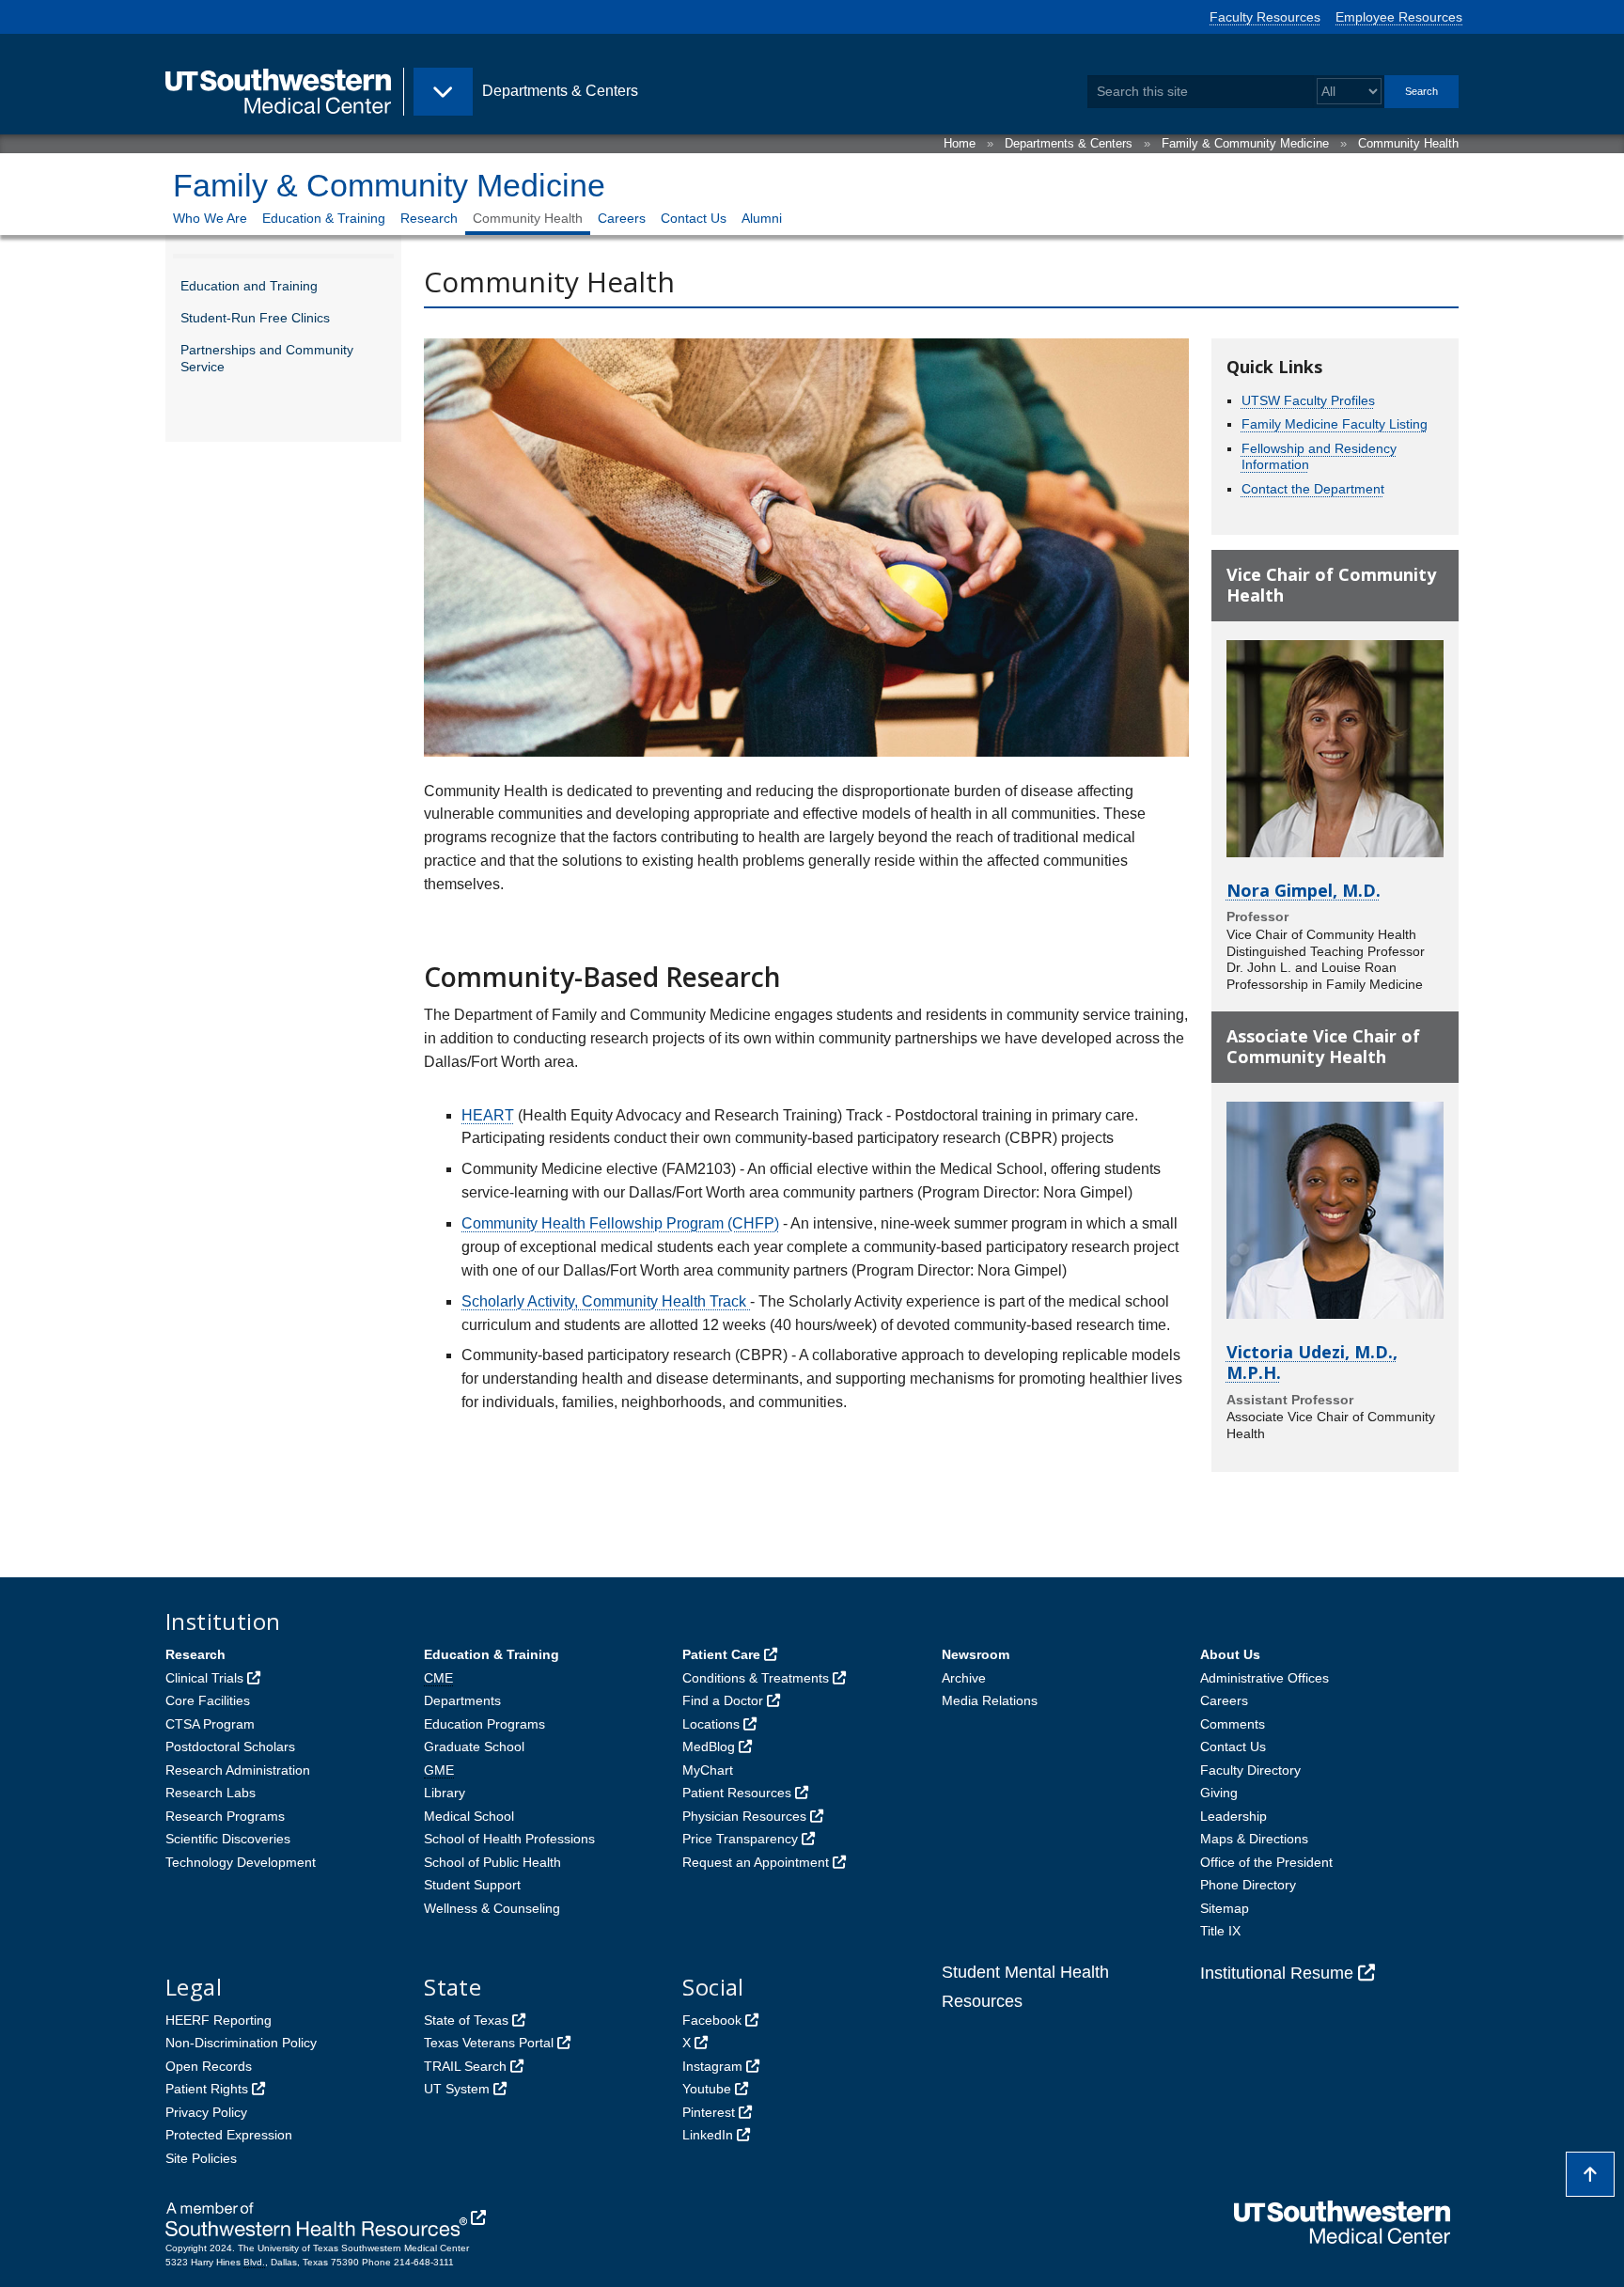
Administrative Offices (1265, 1678)
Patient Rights (207, 2089)
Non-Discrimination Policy (241, 2043)
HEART (488, 1115)
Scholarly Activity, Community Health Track (606, 1301)
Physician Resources (744, 1816)
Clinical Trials (204, 1678)
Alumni (762, 218)
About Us (1230, 1654)
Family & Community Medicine (1245, 143)
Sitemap (1225, 1908)
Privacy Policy (206, 2112)
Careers (622, 218)
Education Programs (484, 1724)
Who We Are (210, 218)
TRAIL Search (465, 2066)
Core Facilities (208, 1700)
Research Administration (238, 1770)
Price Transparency (740, 1839)
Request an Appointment (756, 1862)
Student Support (472, 1885)
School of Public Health (492, 1862)
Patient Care (721, 1654)
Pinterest (709, 2112)
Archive (964, 1678)
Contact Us (694, 218)
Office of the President (1266, 1862)
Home (960, 143)
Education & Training (324, 218)
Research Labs (211, 1793)
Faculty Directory (1250, 1770)
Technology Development (241, 1862)
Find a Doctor (723, 1700)
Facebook (712, 2020)
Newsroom (976, 1654)
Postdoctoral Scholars (230, 1747)
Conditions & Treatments (756, 1678)
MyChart (708, 1770)
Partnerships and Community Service (267, 358)
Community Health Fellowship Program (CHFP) (620, 1223)
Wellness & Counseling (492, 1908)
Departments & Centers (1069, 143)
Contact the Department (1313, 489)
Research (429, 218)
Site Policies (201, 2158)
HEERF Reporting (219, 2020)
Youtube (707, 2089)
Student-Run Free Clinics (255, 318)
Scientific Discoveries (228, 1839)
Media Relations (990, 1700)
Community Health (1408, 143)
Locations (711, 1724)
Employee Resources (1399, 17)
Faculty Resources (1265, 17)
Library (445, 1793)
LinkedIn (708, 2135)
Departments (462, 1700)
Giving (1219, 1793)
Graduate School (474, 1747)
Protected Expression (229, 2135)
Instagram (712, 2066)
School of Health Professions (509, 1839)
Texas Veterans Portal (489, 2043)
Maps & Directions (1254, 1839)
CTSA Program (210, 1724)
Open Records (209, 2066)
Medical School (469, 1816)
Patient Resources (737, 1793)
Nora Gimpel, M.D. (1304, 890)
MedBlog (709, 1747)
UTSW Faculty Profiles (1308, 400)
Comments (1233, 1724)
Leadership (1234, 1816)
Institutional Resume (1277, 1973)
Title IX (1220, 1931)
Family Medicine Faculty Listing (1335, 424)
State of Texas (466, 2020)
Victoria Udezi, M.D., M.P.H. (1312, 1363)
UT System (457, 2089)
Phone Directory (1248, 1885)
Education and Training (249, 286)
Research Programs (225, 1816)
